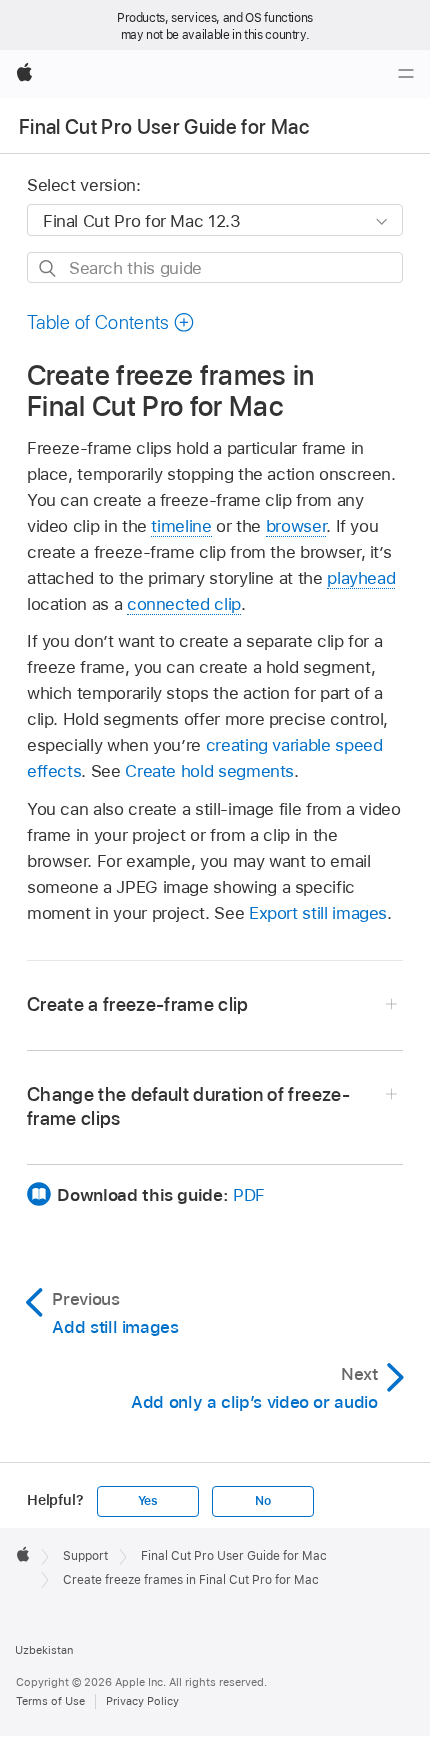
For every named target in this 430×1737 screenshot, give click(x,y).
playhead (361, 578)
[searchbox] (215, 267)
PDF (249, 1195)
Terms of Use (50, 1701)
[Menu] (406, 74)
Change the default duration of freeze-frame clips (188, 1106)
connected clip (184, 604)
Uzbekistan (44, 1650)
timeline (181, 526)
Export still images (318, 913)
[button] (111, 322)
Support (85, 1556)
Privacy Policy (142, 1701)
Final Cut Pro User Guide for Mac (164, 127)
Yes (148, 1501)
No (263, 1501)
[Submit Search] (48, 268)
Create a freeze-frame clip (138, 1004)
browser (296, 526)
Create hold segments (209, 771)
